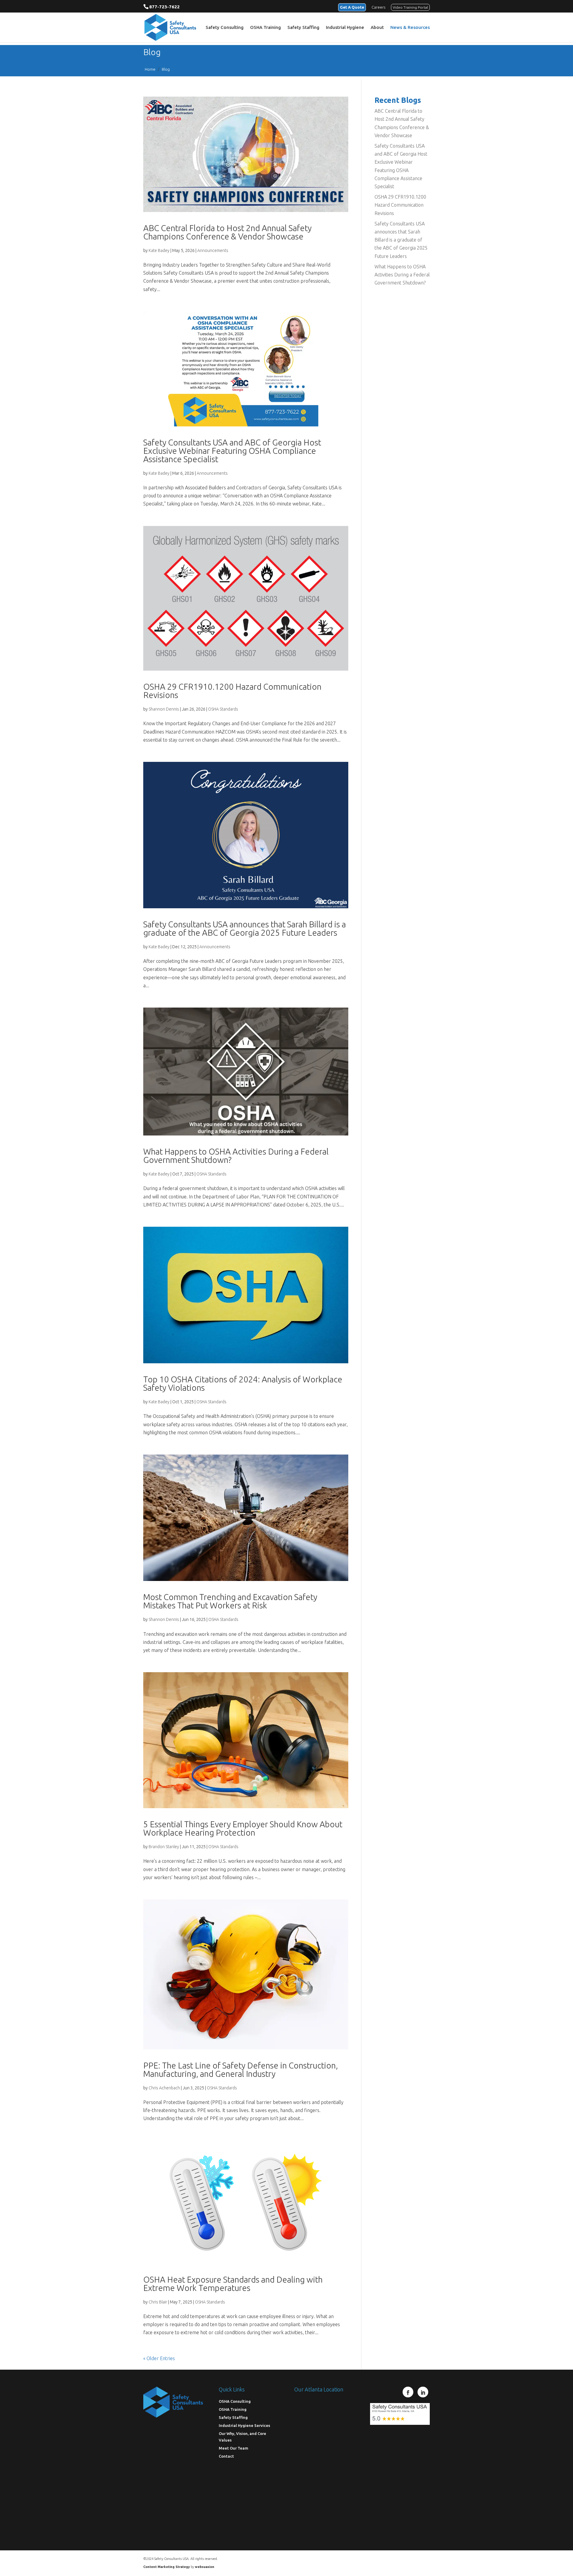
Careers (378, 7)
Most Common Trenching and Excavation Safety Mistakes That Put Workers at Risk (230, 1601)
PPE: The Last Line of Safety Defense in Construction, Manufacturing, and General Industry (241, 2070)
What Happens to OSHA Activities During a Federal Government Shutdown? (236, 1156)
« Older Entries (159, 2358)
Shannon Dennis (164, 709)
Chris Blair (158, 2302)
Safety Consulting (225, 28)
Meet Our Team (234, 2448)
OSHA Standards (223, 709)
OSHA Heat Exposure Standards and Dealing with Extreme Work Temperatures (233, 2284)
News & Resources (410, 28)
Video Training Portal (410, 7)
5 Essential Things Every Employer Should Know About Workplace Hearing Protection (243, 1828)
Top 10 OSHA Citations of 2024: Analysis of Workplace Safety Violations (243, 1383)
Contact (226, 2456)
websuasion (205, 2567)
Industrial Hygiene (345, 28)
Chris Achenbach (164, 2088)
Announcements (213, 250)
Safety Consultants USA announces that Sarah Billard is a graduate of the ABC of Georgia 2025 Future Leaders (245, 928)
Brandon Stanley (164, 1847)
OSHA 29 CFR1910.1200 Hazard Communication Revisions (232, 691)
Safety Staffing (303, 28)
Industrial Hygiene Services (244, 2425)
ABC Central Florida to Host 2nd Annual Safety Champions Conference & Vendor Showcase (227, 232)
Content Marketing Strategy (167, 2567)
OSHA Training (265, 28)
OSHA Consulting (235, 2401)
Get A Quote (352, 7)
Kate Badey (159, 250)
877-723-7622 (164, 7)
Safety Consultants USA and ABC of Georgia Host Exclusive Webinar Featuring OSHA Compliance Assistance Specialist (232, 451)
